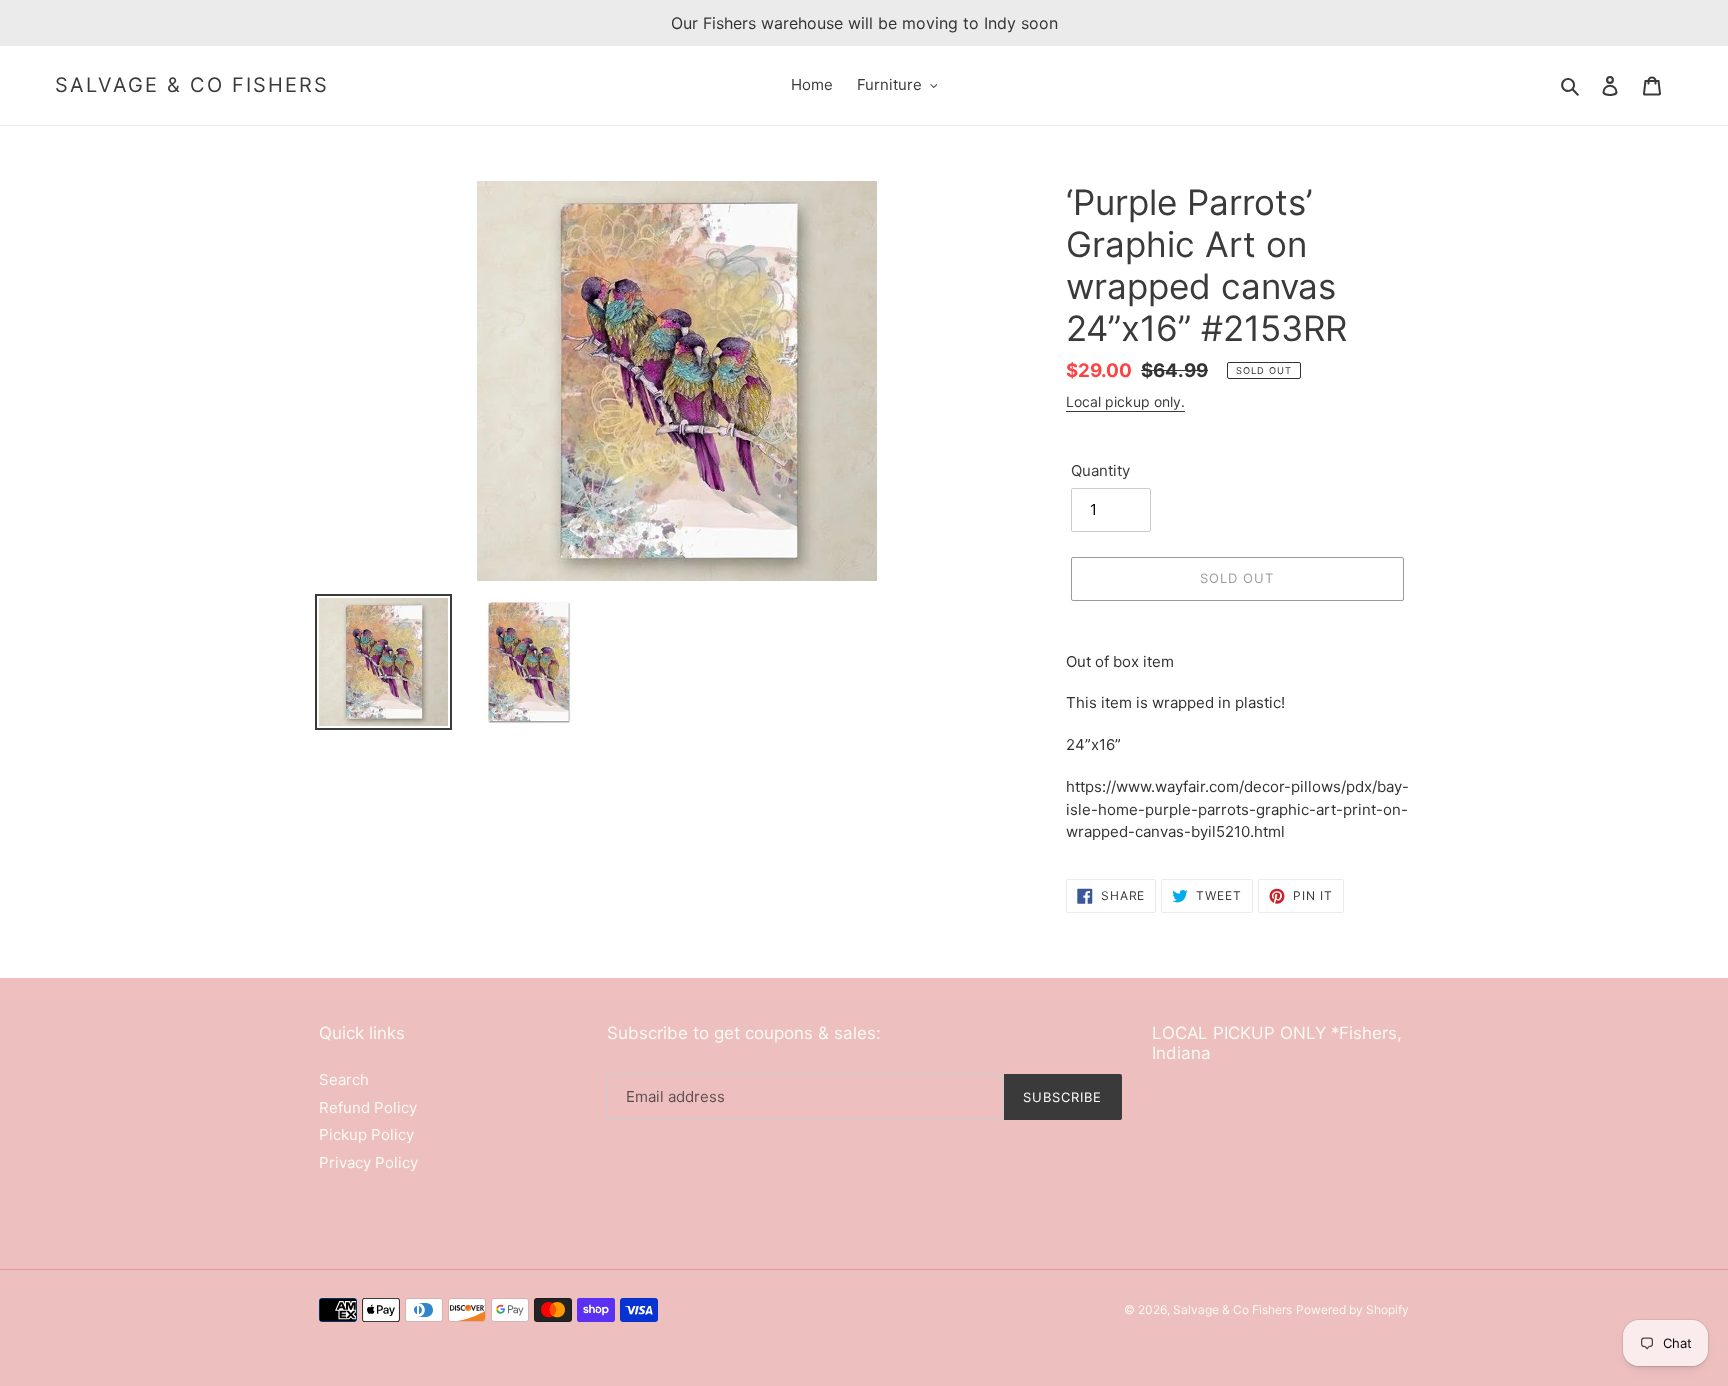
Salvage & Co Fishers (192, 85)
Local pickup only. (1125, 401)
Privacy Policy (368, 1162)
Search (344, 1079)
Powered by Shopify (1352, 1309)
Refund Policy (368, 1107)
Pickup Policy (366, 1134)
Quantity (1100, 470)
